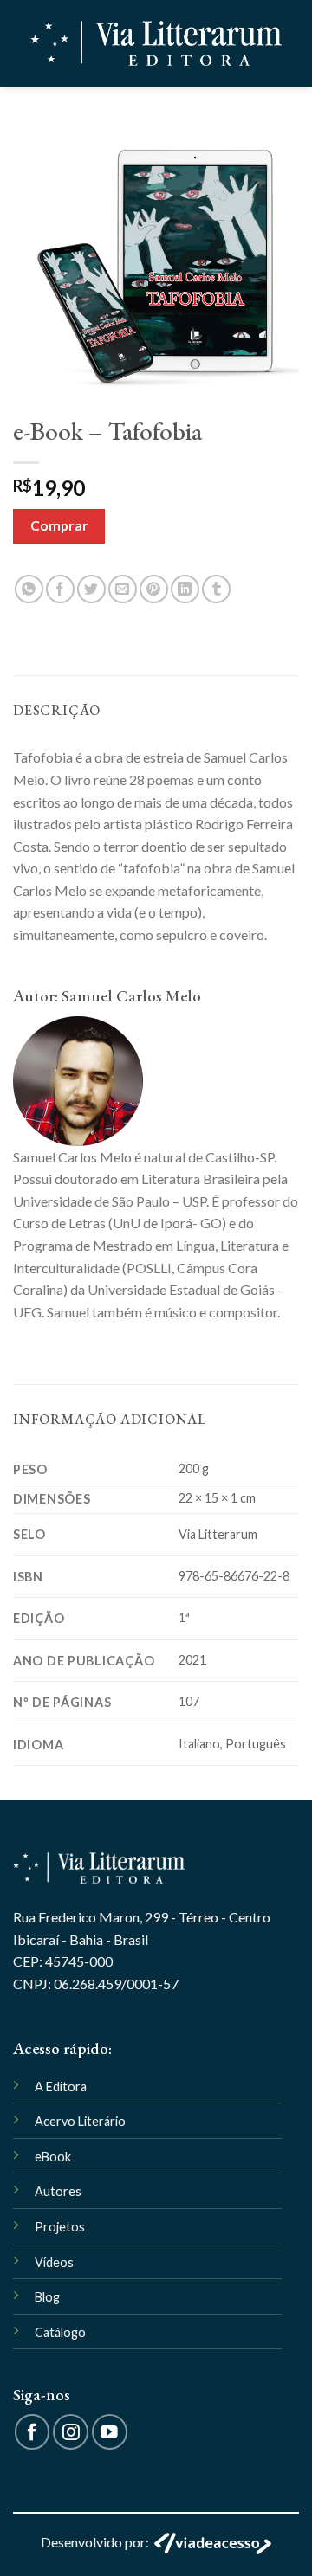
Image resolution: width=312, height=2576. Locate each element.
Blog (47, 2297)
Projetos (60, 2227)
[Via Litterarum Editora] (156, 44)
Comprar (59, 525)
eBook (53, 2157)
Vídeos (54, 2262)
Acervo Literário (80, 2121)
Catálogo (60, 2332)
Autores (58, 2191)
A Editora (61, 2087)
